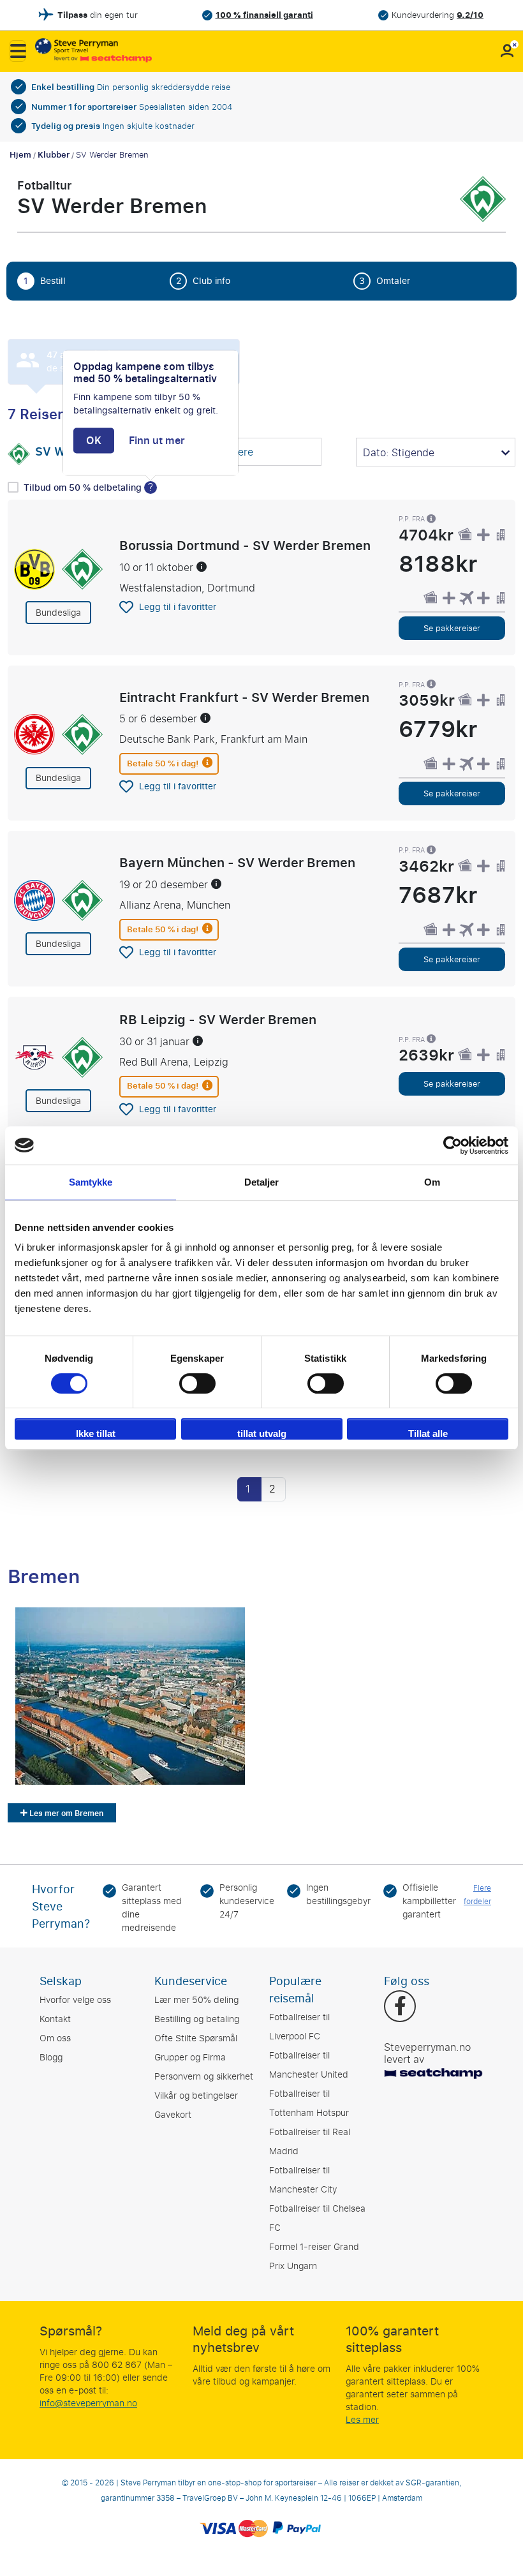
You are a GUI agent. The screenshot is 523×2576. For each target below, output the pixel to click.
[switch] (197, 1383)
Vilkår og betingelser (196, 2096)
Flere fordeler (477, 1895)
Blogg (51, 2058)
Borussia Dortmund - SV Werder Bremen (245, 545)
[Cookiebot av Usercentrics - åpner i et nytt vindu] (453, 1145)
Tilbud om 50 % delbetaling (84, 488)
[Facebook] (400, 2007)
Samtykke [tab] (91, 1182)
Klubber (54, 155)
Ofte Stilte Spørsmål (196, 2038)
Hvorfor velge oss (75, 2000)
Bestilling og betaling (197, 2019)
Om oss (55, 2038)
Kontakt (55, 2019)
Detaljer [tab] (262, 1182)
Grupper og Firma (190, 2058)
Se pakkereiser (452, 628)
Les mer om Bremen (65, 1813)
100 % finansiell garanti (264, 15)
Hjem (20, 155)
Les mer (362, 2420)
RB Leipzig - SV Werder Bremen (218, 1019)
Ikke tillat (96, 1433)
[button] (18, 51)
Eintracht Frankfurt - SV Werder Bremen (244, 697)
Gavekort (173, 2115)
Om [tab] (432, 1182)
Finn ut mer (157, 441)
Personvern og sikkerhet (204, 2077)
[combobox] (242, 453)
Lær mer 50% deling (196, 2000)
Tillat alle (428, 1433)
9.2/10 (470, 15)
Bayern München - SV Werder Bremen (237, 863)
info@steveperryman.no (88, 2403)
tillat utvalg (262, 1433)
